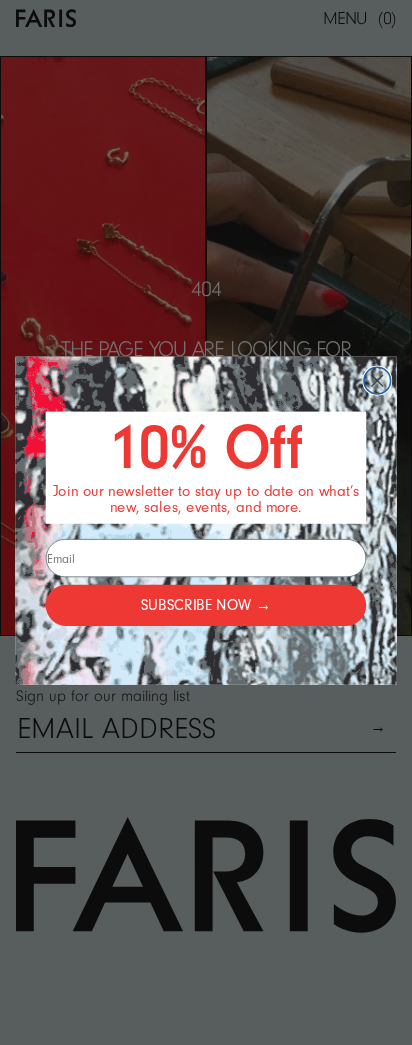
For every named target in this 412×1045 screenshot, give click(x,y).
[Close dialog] (377, 380)
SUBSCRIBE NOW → (206, 605)
